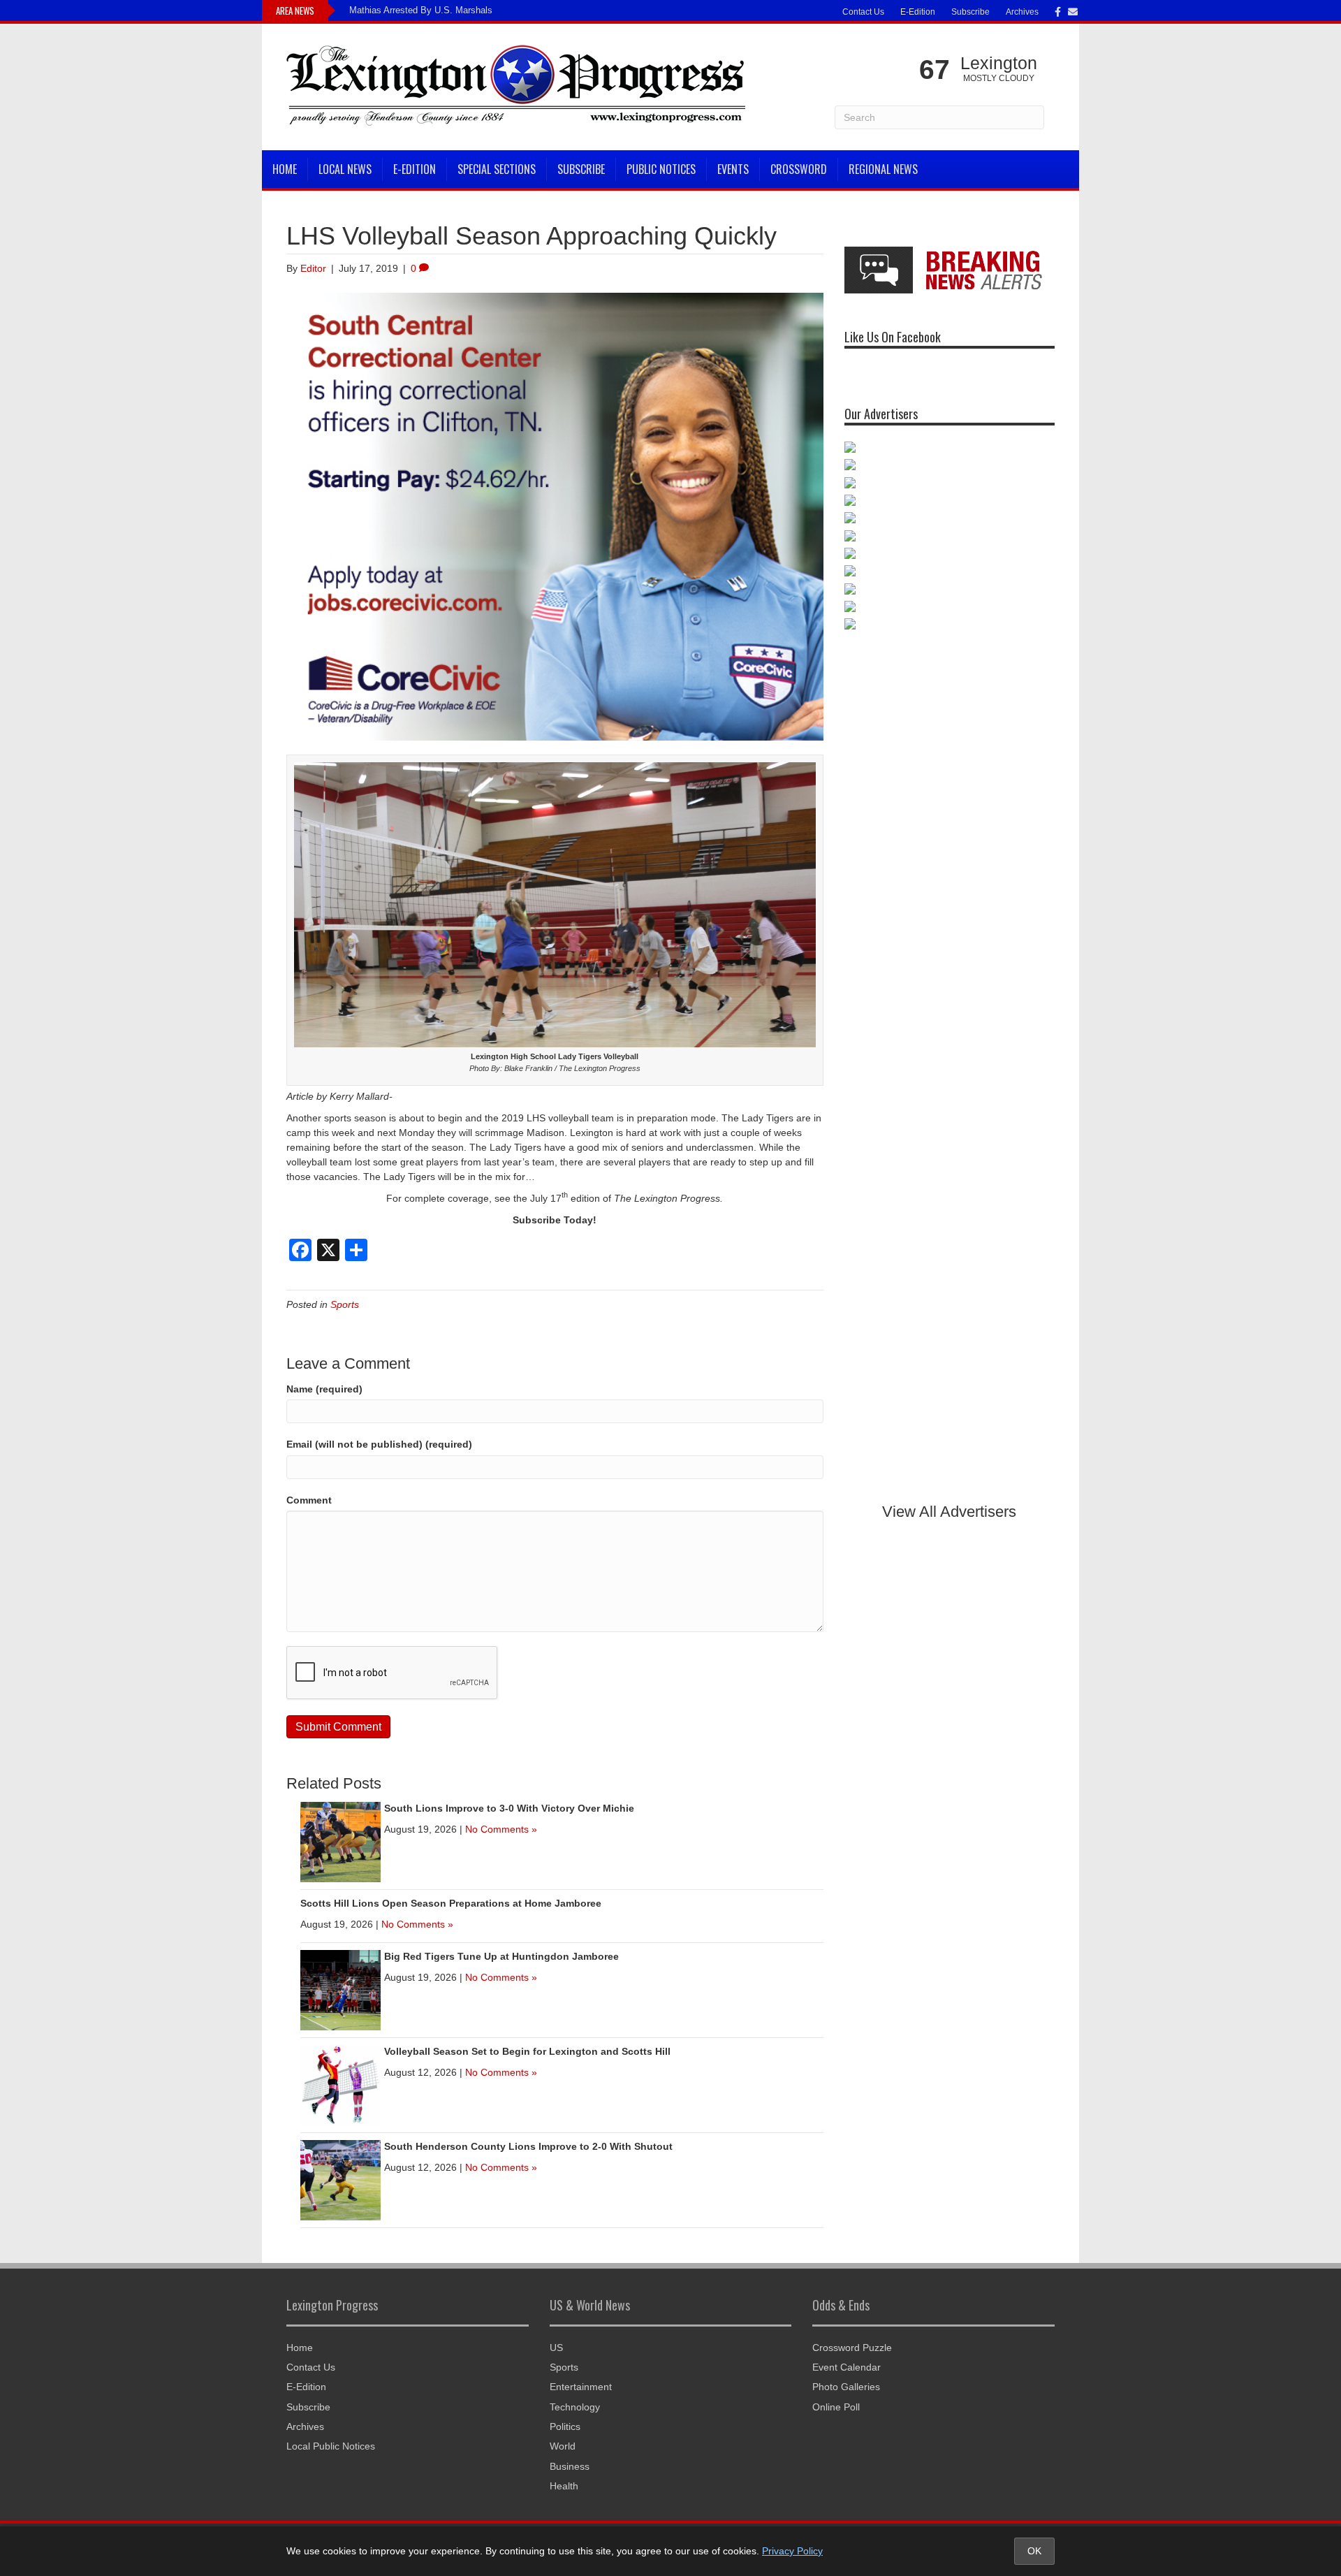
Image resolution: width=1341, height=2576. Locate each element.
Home (285, 169)
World (563, 2446)
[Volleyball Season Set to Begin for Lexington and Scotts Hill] (340, 2084)
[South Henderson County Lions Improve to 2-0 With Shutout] (340, 2179)
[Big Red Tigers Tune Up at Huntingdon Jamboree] (340, 1989)
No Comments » (501, 1829)
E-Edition (918, 12)
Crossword (799, 169)
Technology (575, 2407)
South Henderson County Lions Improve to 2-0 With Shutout (528, 2146)
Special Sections (497, 169)
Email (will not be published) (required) (379, 1444)
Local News (345, 169)
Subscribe (970, 12)
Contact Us (863, 12)
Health (564, 2486)
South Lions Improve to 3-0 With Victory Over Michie (509, 1808)
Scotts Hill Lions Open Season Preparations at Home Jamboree (451, 1903)
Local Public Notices (331, 2446)
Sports (345, 1304)
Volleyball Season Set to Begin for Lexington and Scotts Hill (527, 2051)
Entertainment (581, 2387)
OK (1034, 2551)
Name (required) (324, 1389)
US (556, 2348)
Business (570, 2466)
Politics (565, 2426)
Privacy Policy (792, 2551)
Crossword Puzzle (852, 2348)
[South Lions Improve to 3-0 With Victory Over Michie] (340, 1841)
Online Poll (836, 2407)
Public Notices (661, 169)
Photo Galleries (846, 2387)
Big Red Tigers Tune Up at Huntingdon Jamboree (501, 1956)
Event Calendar (847, 2367)
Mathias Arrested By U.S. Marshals (421, 10)
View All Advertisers (949, 1512)
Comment (309, 1500)
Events (733, 169)
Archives (1022, 12)
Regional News (883, 169)
